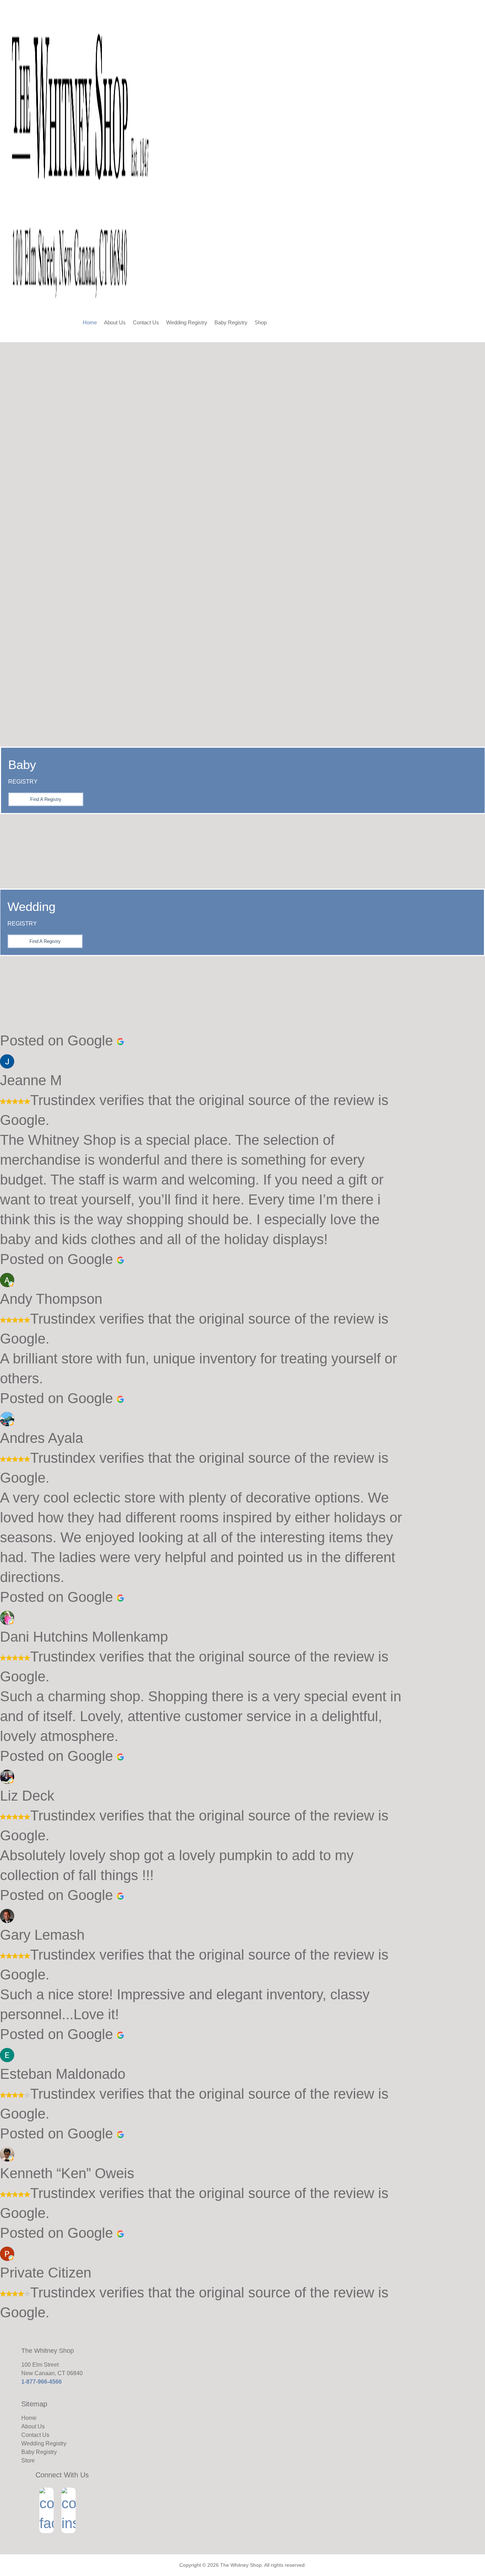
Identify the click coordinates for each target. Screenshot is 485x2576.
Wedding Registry (187, 322)
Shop (261, 322)
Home (90, 322)
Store (28, 2460)
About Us (115, 322)
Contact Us (146, 322)
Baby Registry (231, 322)
